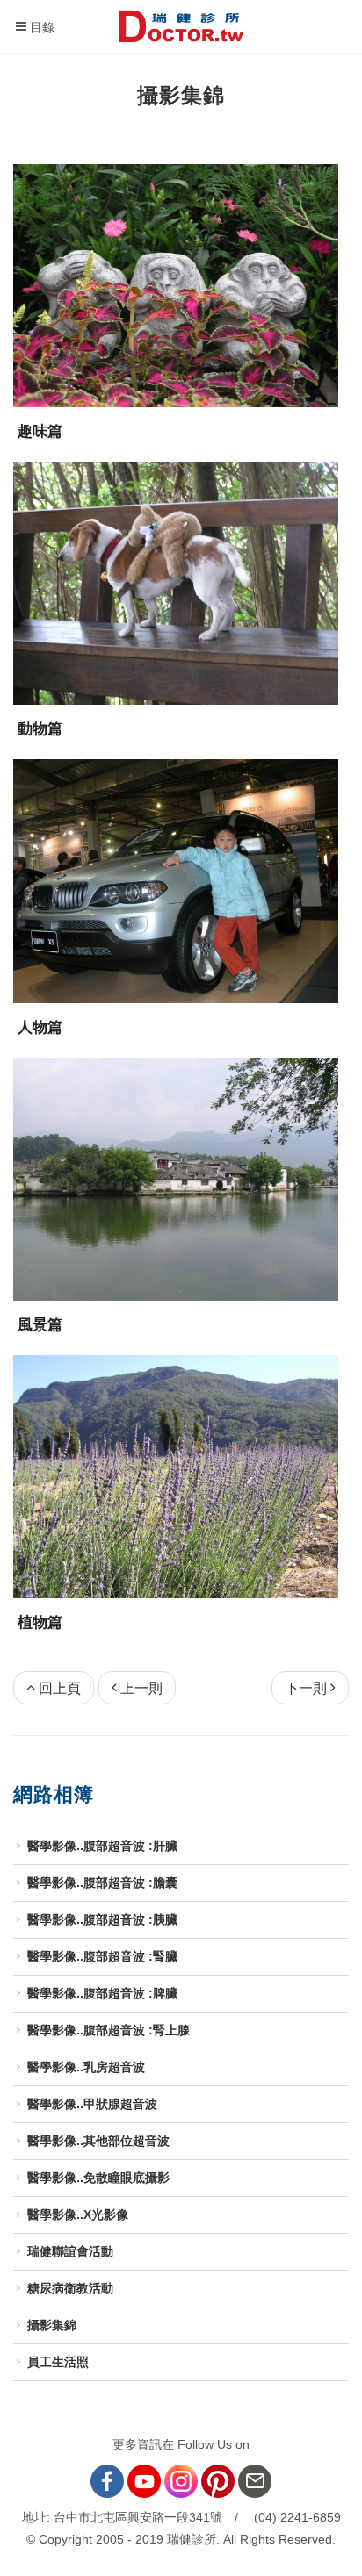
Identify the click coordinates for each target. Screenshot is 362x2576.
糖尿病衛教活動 (70, 2288)
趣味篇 (40, 431)
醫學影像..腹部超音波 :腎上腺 (109, 2030)
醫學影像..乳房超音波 (86, 2067)
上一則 (141, 1688)
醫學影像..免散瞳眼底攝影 (98, 2178)
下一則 (306, 1688)
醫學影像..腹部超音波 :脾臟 (102, 1993)
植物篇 (40, 1622)
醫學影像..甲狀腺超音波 (92, 2104)
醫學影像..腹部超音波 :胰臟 (102, 1919)
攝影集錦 (52, 2325)
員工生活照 (58, 2362)
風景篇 (40, 1325)
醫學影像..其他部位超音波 (98, 2141)
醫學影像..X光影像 (78, 2214)
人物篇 (40, 1027)
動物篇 (40, 729)
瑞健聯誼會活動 (70, 2251)
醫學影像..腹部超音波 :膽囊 (102, 1883)
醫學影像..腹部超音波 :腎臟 (102, 1956)
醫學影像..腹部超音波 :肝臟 (102, 1846)
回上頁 (60, 1688)
